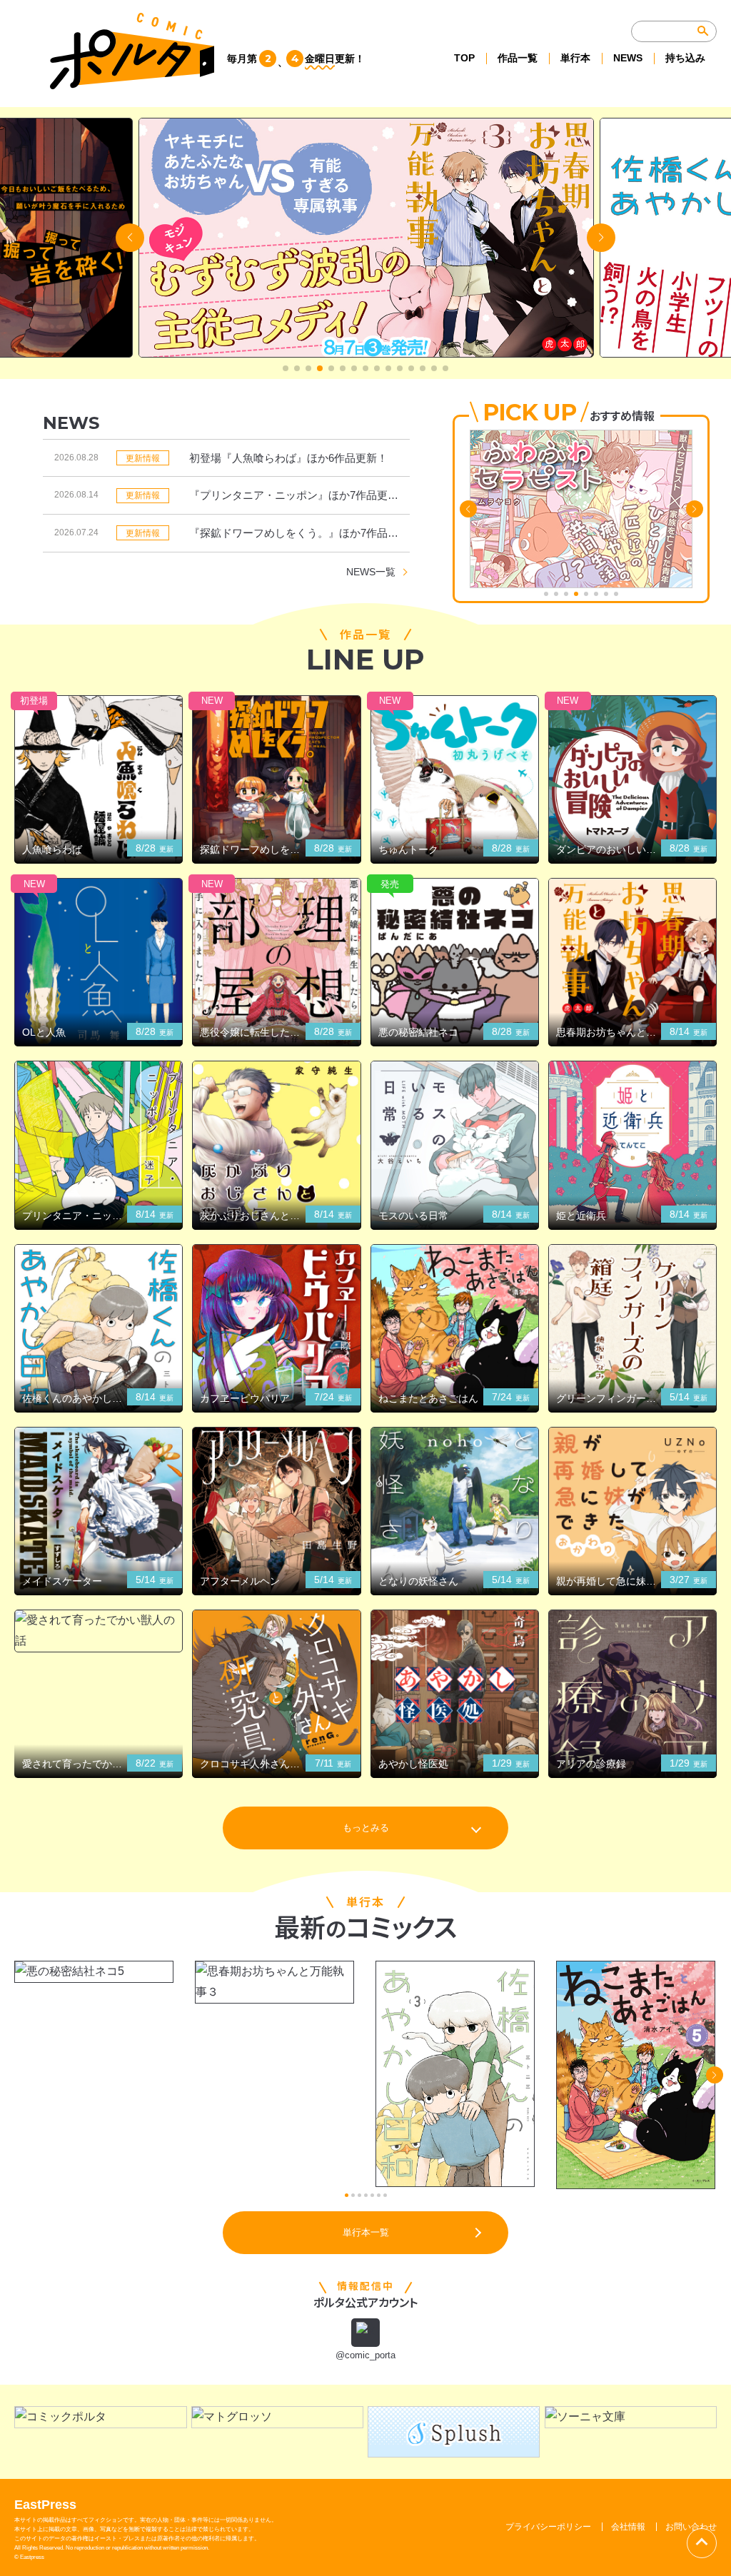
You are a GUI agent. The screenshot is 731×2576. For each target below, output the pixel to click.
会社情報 (628, 2527)
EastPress (45, 2505)
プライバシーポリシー (548, 2527)
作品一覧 (518, 58)
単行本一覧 (366, 2232)
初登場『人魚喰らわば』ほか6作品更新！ (288, 458)
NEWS (628, 58)
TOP (464, 58)
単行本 (575, 58)
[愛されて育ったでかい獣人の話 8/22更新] (99, 1631)
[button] (286, 368)
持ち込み (685, 58)
